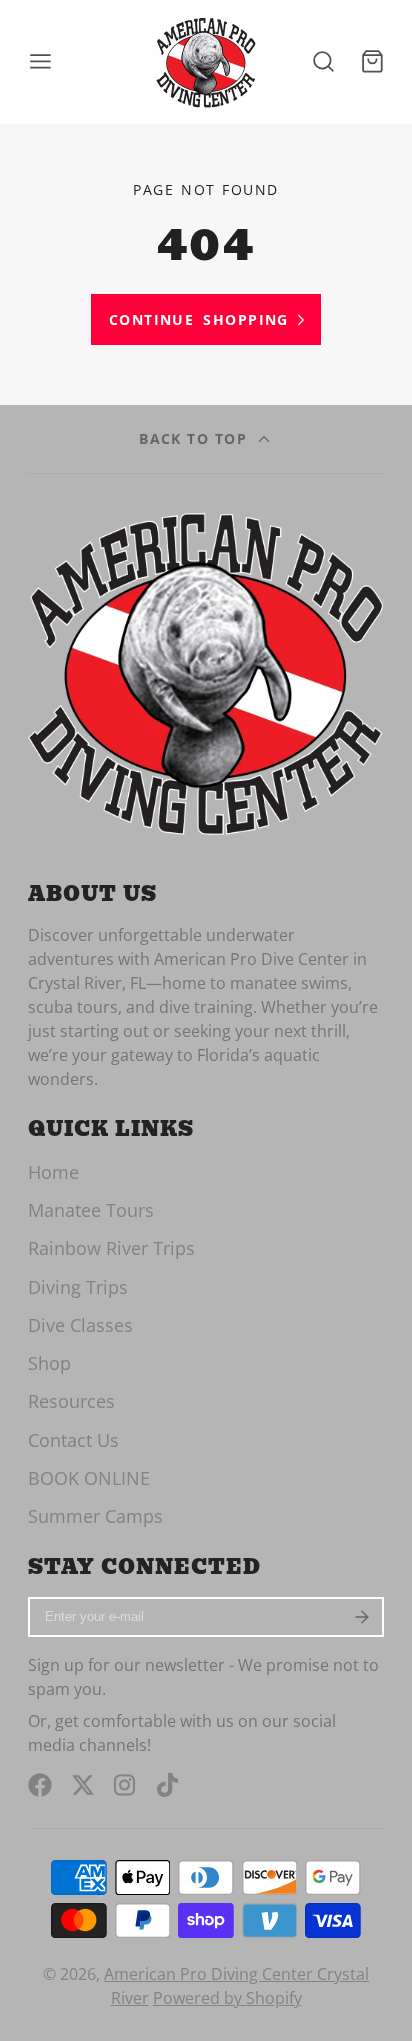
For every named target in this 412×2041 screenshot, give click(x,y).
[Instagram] (126, 1785)
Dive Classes (80, 1325)
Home (53, 1172)
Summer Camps (95, 1516)
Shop (49, 1363)
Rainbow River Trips (111, 1248)
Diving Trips (78, 1287)
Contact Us (73, 1440)
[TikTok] (169, 1785)
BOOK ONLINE (89, 1478)
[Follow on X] (83, 1785)
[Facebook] (40, 1785)
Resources (71, 1401)
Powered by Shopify (227, 1998)
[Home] (206, 62)
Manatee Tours (91, 1210)
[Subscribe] (363, 1617)
